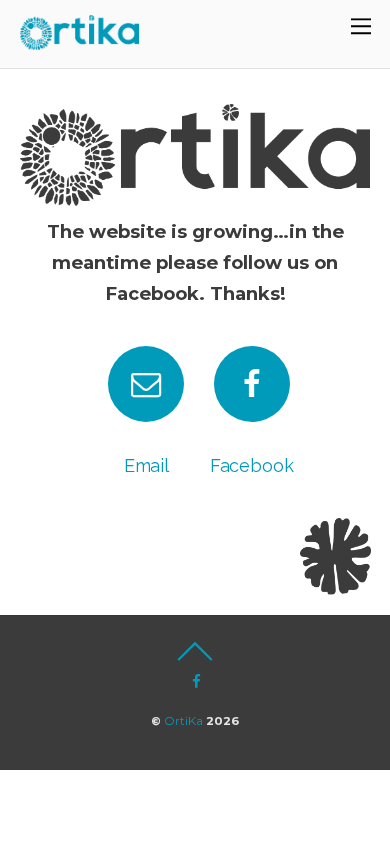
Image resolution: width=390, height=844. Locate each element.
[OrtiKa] (80, 39)
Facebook (252, 465)
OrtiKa (183, 721)
